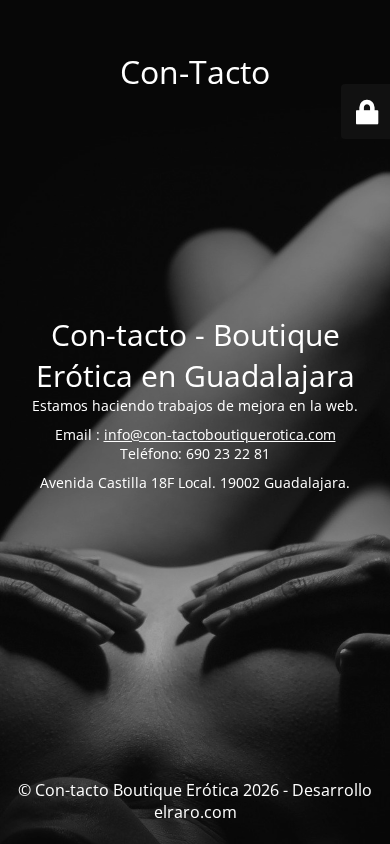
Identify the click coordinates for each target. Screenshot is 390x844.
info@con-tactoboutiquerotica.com (220, 434)
